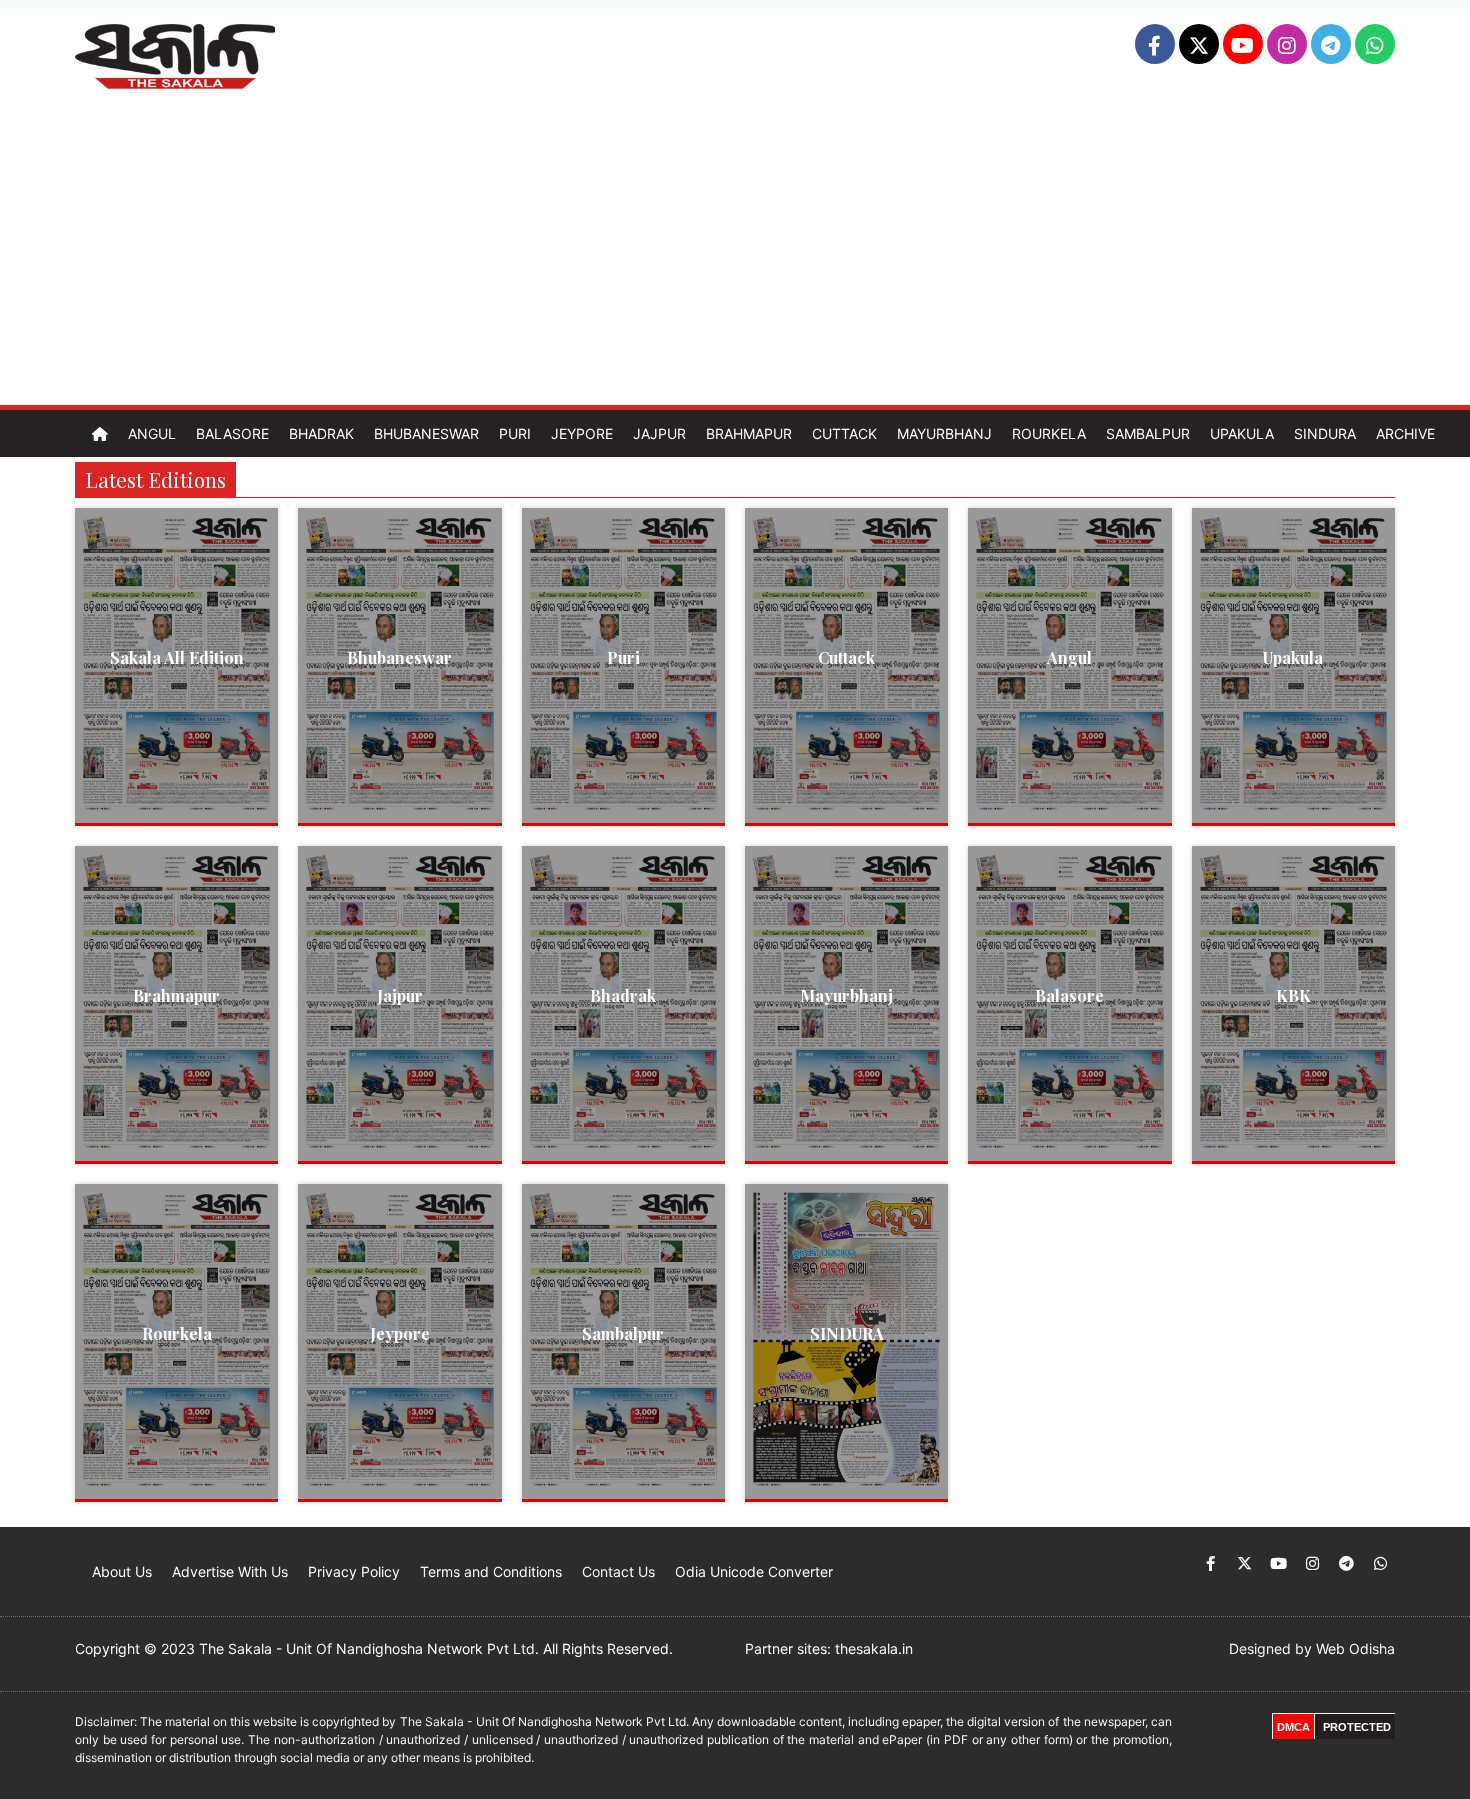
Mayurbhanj (944, 433)
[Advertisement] (735, 255)
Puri (515, 433)
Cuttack (844, 433)
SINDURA (847, 1333)
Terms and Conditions (491, 1571)
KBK (1293, 995)
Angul (152, 433)
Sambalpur (1148, 433)
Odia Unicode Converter (754, 1571)
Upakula (1242, 433)
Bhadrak (321, 433)
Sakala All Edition (177, 657)
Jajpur (659, 433)
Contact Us (618, 1571)
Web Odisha (1355, 1648)
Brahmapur (749, 433)
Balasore (232, 433)
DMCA (1293, 1727)
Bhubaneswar (426, 433)
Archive (1405, 433)
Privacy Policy (354, 1571)
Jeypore (582, 433)
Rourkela (1049, 433)
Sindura (1325, 433)
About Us (122, 1571)
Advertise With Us (230, 1571)
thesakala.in (874, 1648)
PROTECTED (1357, 1727)
